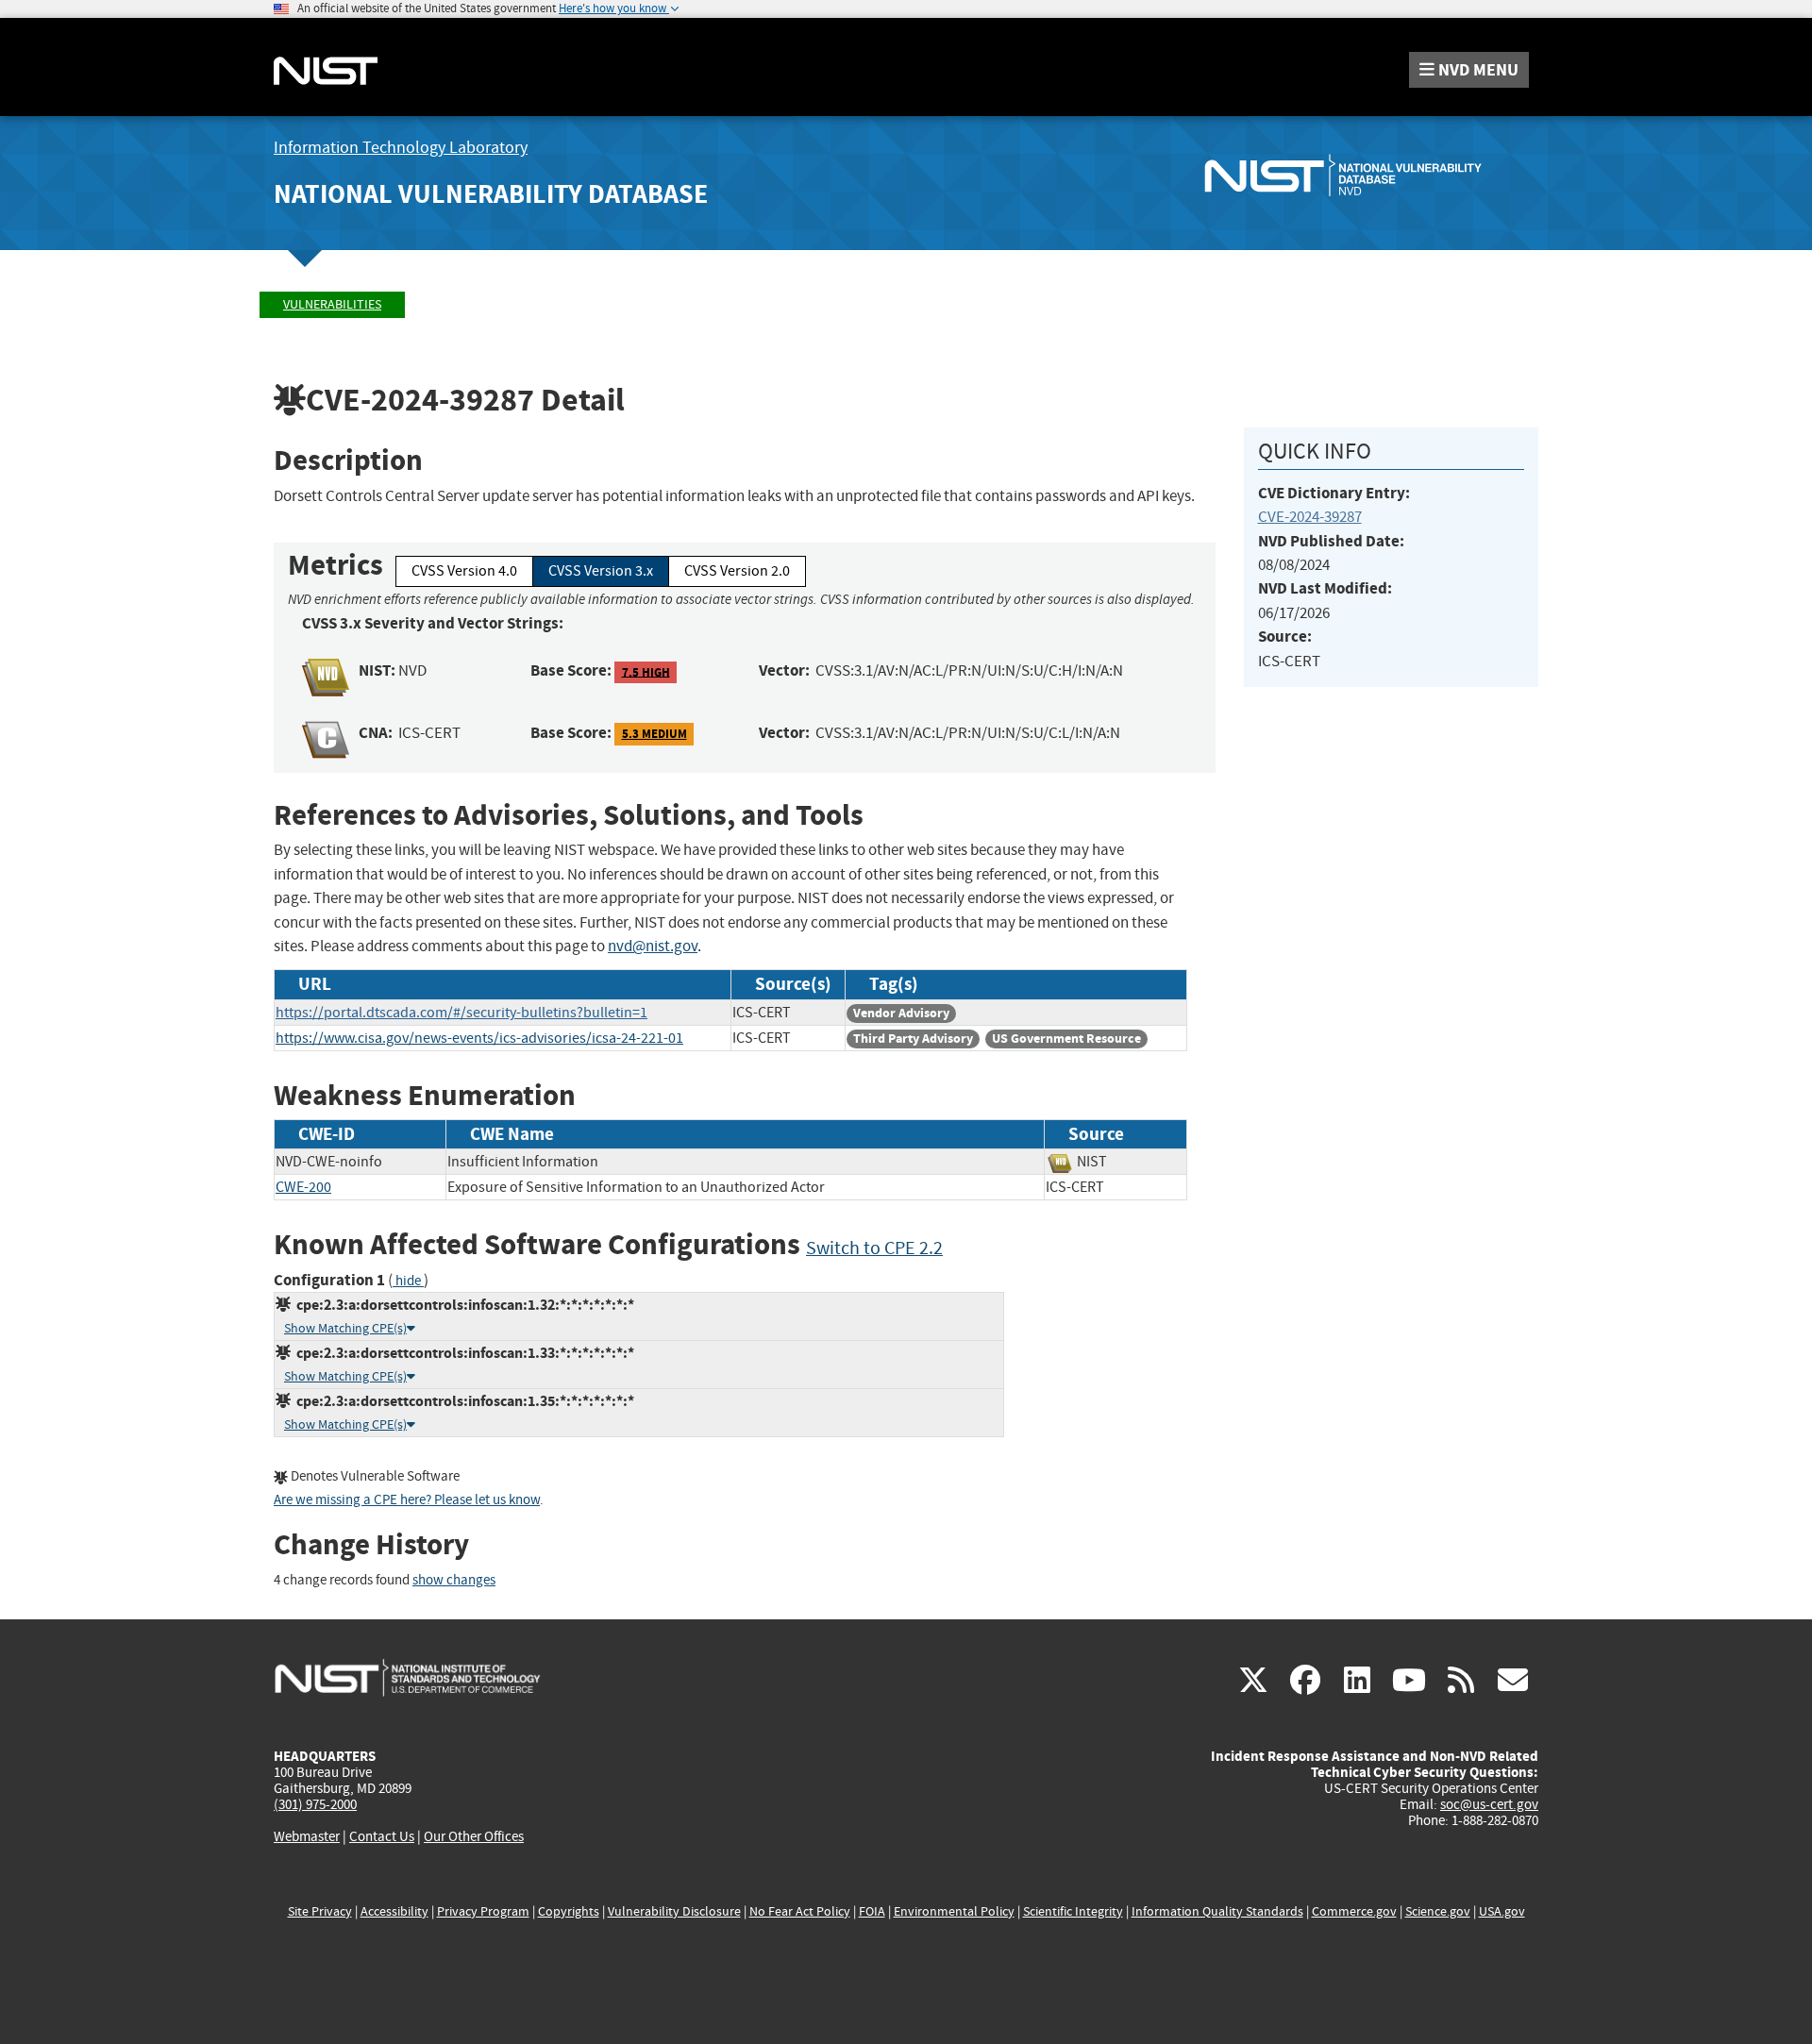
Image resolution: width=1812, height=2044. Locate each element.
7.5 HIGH (646, 671)
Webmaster (307, 1836)
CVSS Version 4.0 (464, 571)
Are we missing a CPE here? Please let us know (407, 1500)
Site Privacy (320, 1911)
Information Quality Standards (1217, 1911)
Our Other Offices (474, 1837)
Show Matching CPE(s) (345, 1328)
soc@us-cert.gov (1489, 1804)
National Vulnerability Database (491, 194)
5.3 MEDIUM (654, 734)
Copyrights (569, 1911)
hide (408, 1281)
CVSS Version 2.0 (737, 571)
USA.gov (1502, 1911)
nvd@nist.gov (653, 946)
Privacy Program (483, 1911)
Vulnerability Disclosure (674, 1911)
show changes (454, 1580)
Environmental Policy (954, 1911)
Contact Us (382, 1836)
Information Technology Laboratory (401, 148)
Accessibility (394, 1911)
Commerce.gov (1354, 1911)
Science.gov (1438, 1911)
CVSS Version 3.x (601, 571)
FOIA (872, 1911)
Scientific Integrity (1073, 1911)
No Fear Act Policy (800, 1911)
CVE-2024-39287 (1310, 517)
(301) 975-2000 (315, 1804)
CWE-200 (303, 1187)
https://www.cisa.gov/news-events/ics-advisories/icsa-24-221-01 (479, 1038)
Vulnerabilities (332, 304)
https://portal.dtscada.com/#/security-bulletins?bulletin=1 (461, 1013)
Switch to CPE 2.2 (874, 1248)
